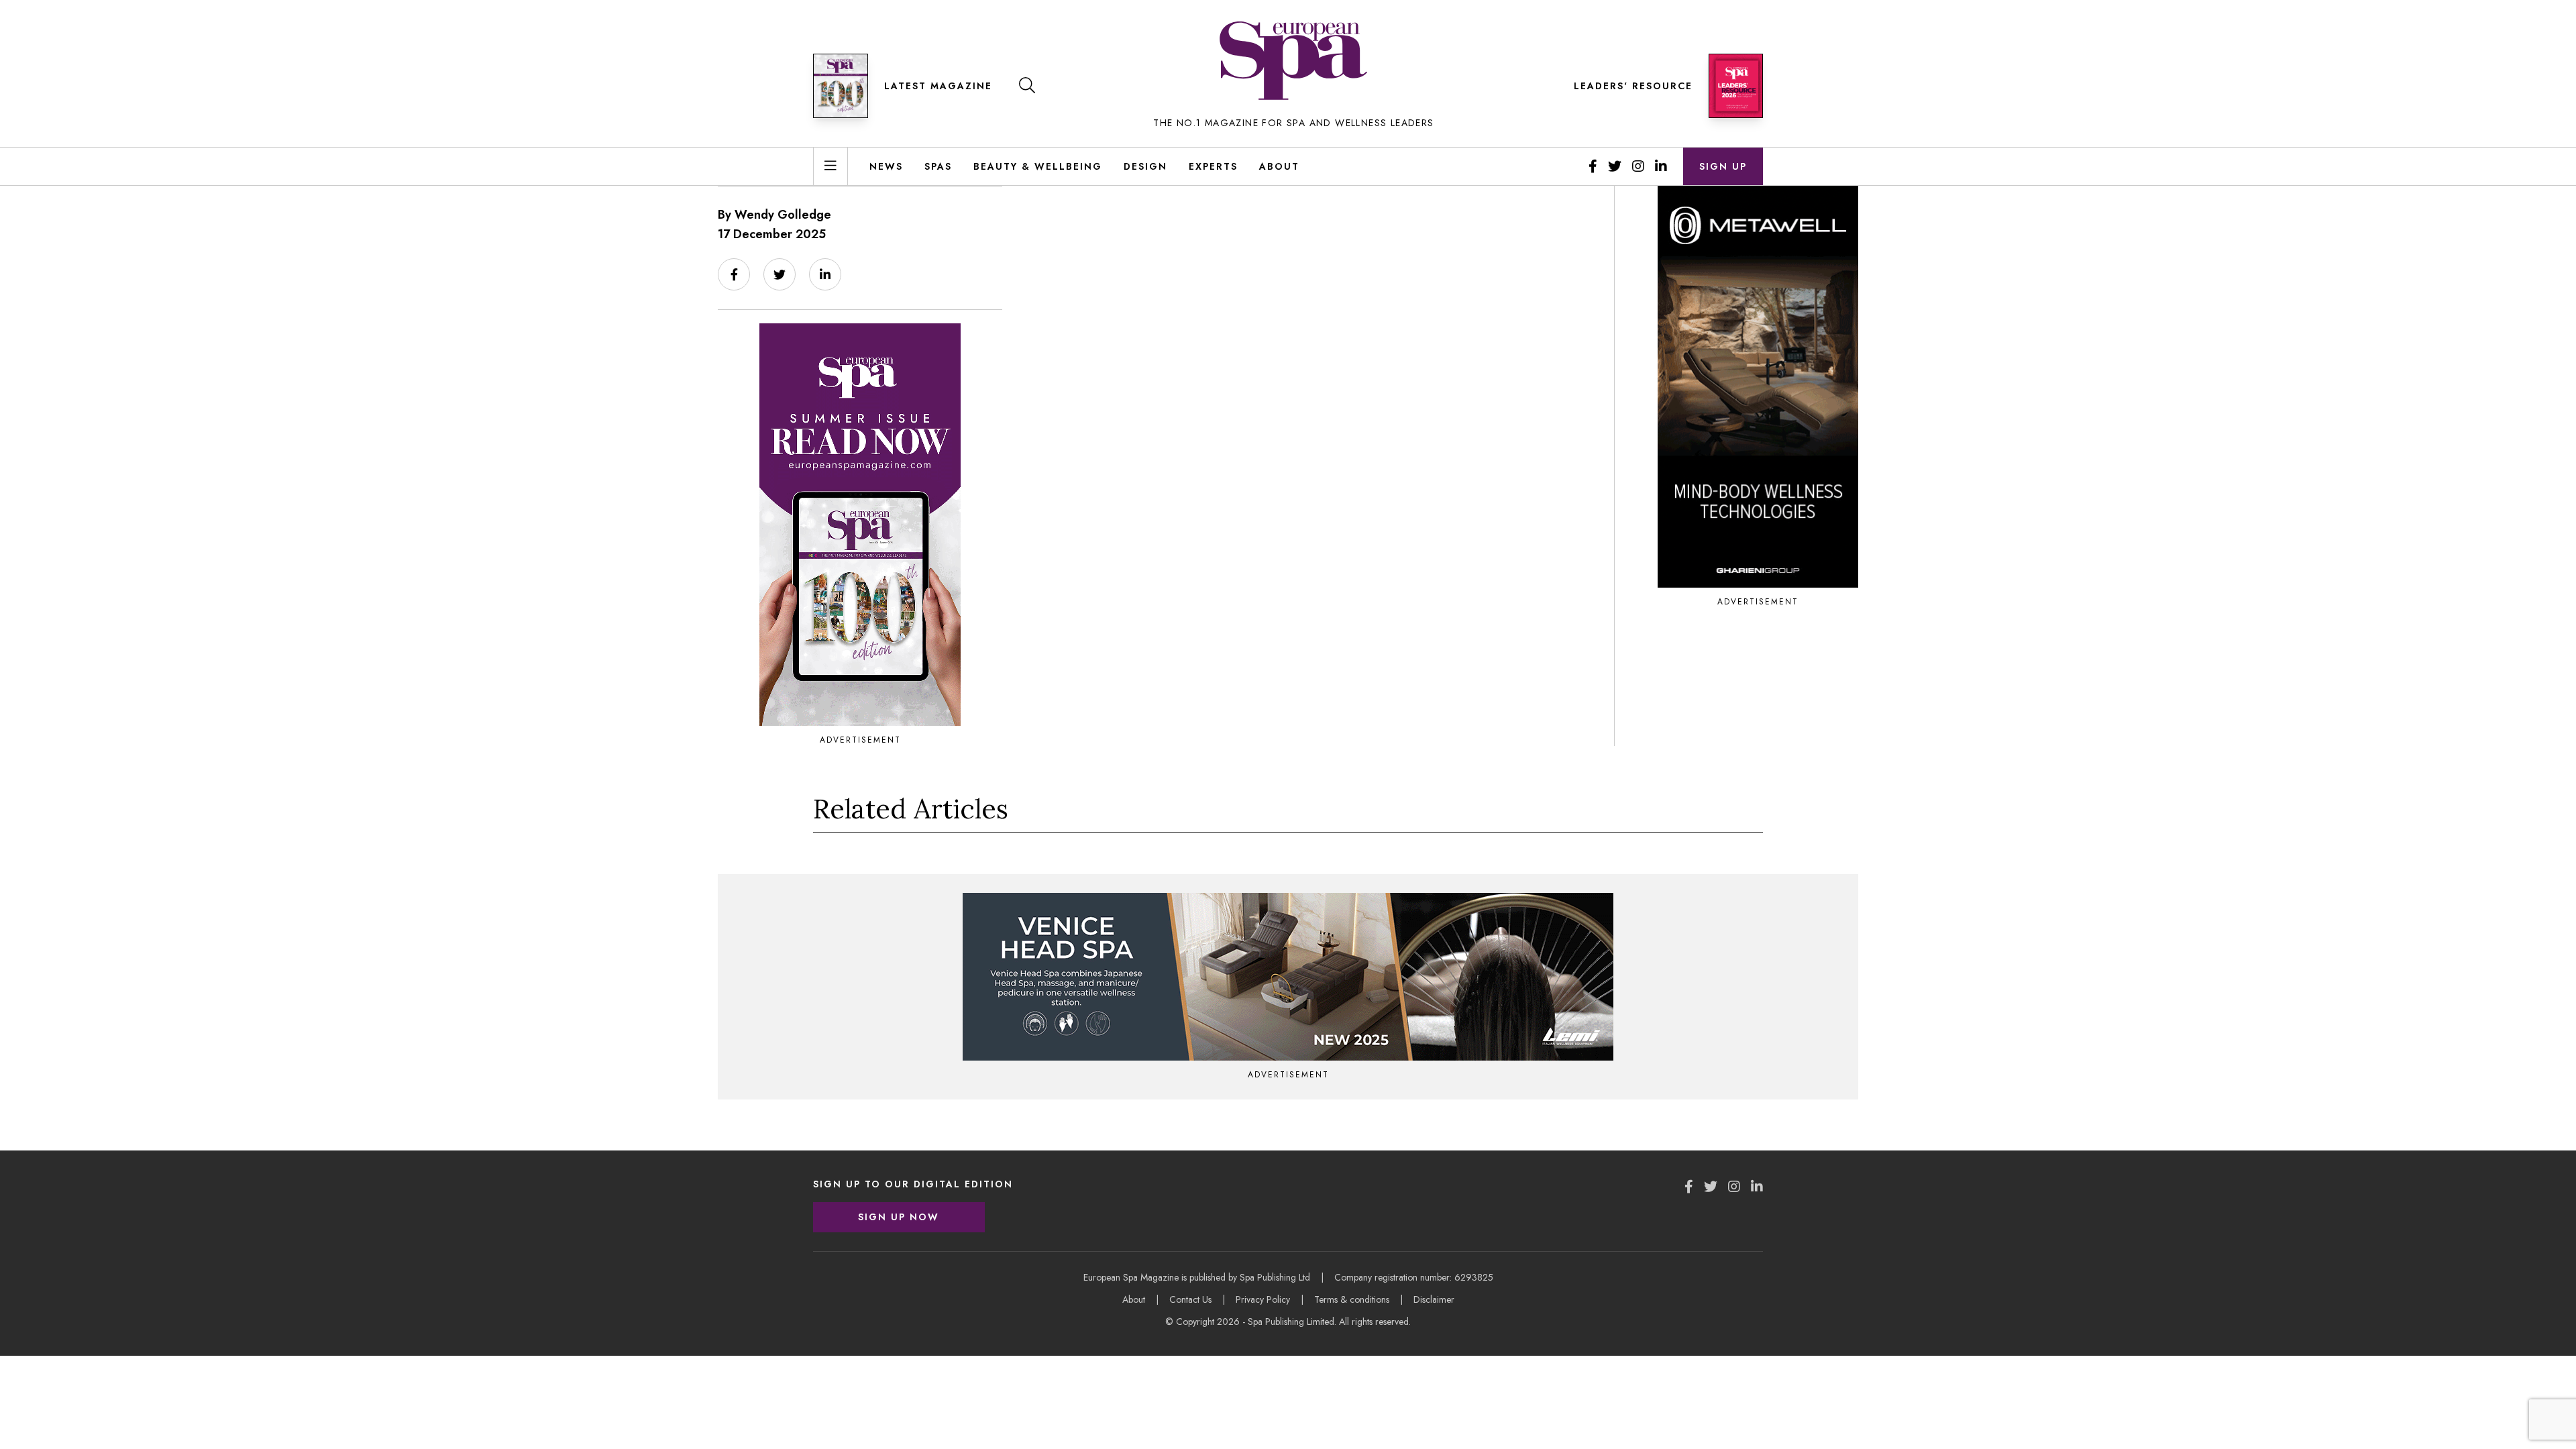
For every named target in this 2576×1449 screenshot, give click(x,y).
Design (1145, 166)
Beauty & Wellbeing (1038, 166)
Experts (1213, 166)
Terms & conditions (1352, 1299)
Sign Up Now (899, 1217)
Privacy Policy (1263, 1299)
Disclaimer (1434, 1299)
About (1279, 166)
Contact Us (1190, 1299)
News (886, 166)
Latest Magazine (938, 86)
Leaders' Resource (1633, 86)
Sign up (1723, 166)
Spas (938, 166)
